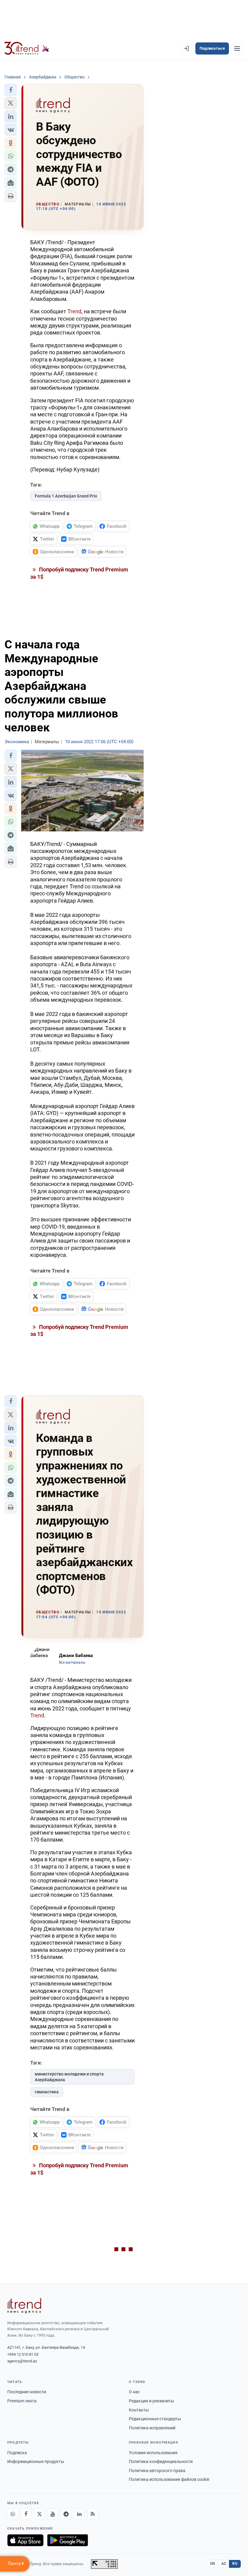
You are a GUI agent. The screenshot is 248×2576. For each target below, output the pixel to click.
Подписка (17, 2453)
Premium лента (22, 2401)
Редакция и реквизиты (152, 2401)
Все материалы (72, 1662)
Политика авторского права (157, 2471)
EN (213, 2564)
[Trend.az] (27, 48)
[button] (11, 90)
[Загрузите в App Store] (25, 2540)
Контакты (139, 2410)
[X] (39, 2514)
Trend (74, 311)
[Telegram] (66, 2514)
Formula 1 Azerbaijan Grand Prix (66, 496)
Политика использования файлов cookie (169, 2479)
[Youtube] (53, 2514)
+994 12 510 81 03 (23, 2354)
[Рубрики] (237, 48)
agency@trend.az (22, 2361)
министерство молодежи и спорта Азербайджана (69, 2077)
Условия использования (153, 2453)
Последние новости (27, 2392)
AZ (224, 2564)
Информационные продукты (36, 2461)
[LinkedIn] (79, 2514)
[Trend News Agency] (24, 2306)
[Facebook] (26, 2514)
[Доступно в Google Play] (68, 2540)
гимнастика (47, 2092)
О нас (134, 2392)
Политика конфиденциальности (161, 2461)
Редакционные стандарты (155, 2419)
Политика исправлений (152, 2428)
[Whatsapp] (13, 2514)
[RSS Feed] (93, 2514)
